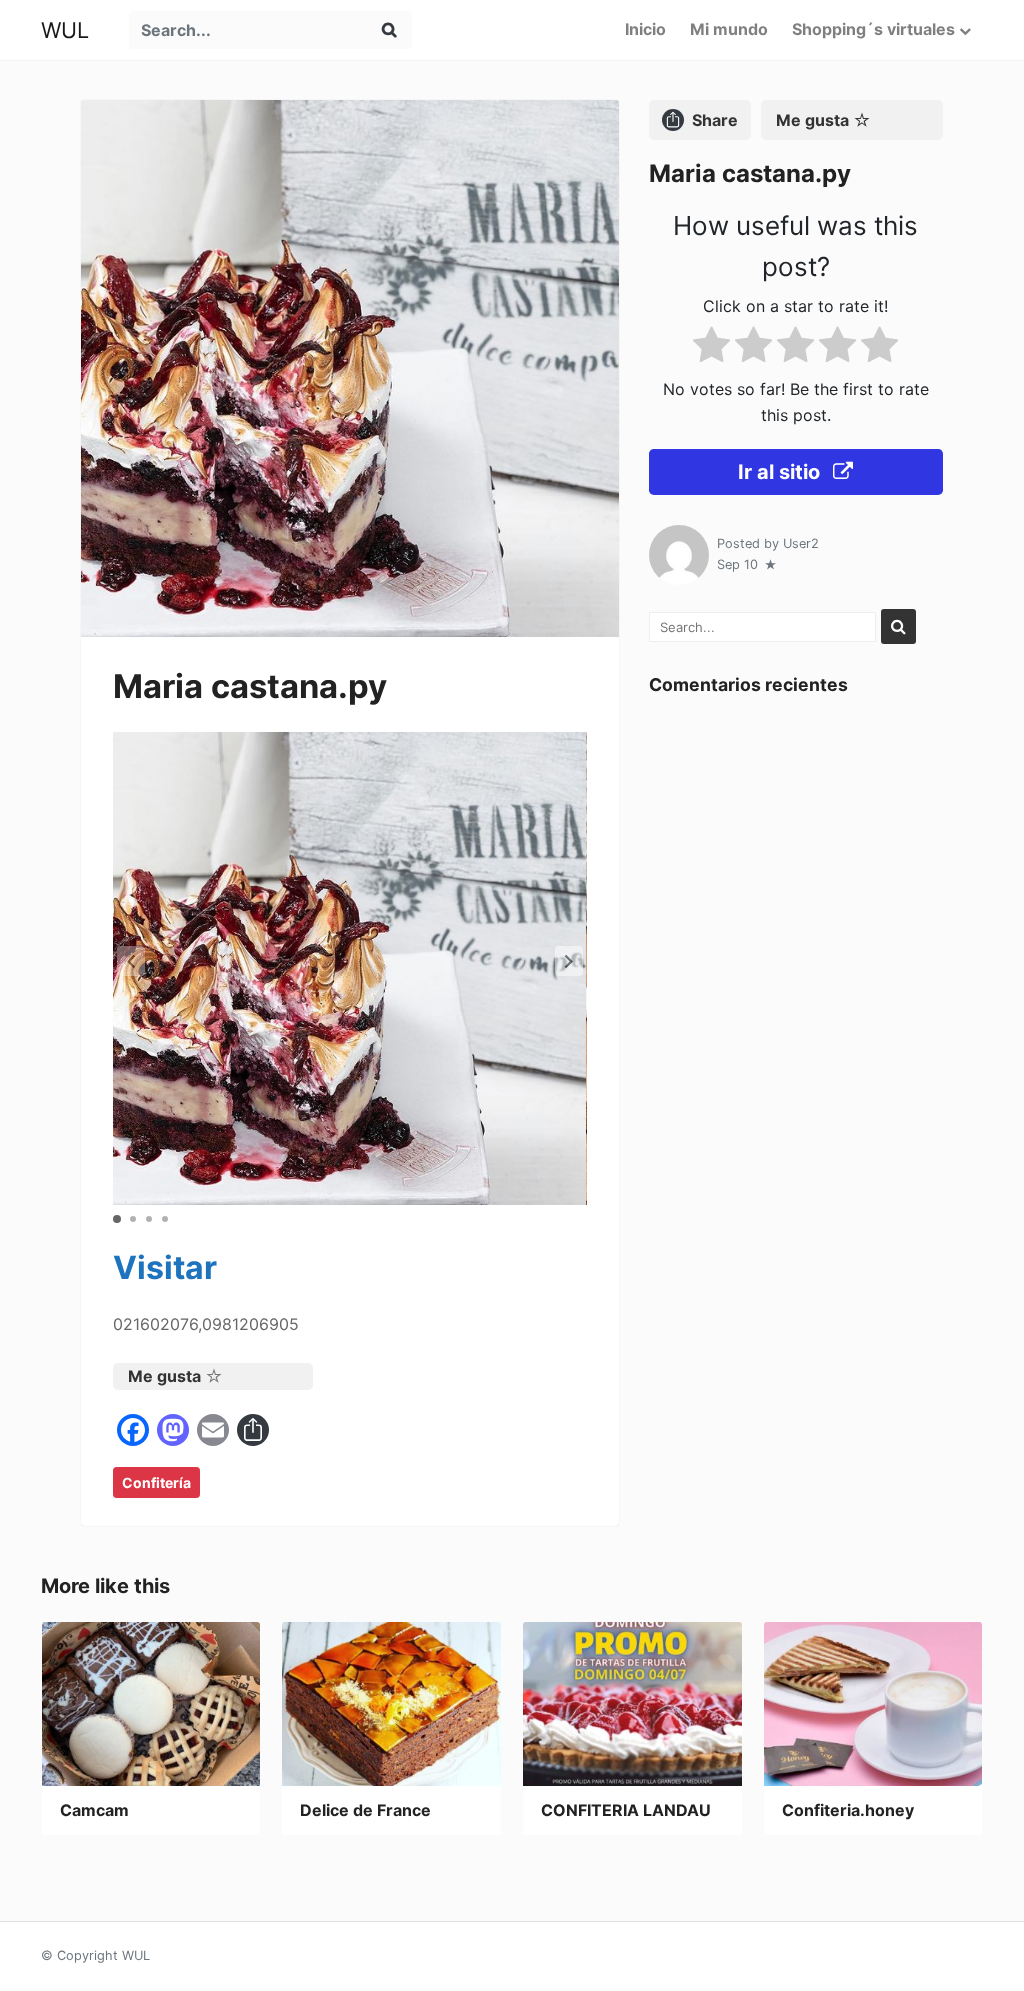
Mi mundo (729, 29)
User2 (801, 543)
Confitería (156, 1482)
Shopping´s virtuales (873, 29)
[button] (569, 961)
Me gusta (164, 1376)
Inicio (645, 29)
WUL (65, 30)
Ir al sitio (781, 472)
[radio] (711, 348)
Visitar (165, 1267)
